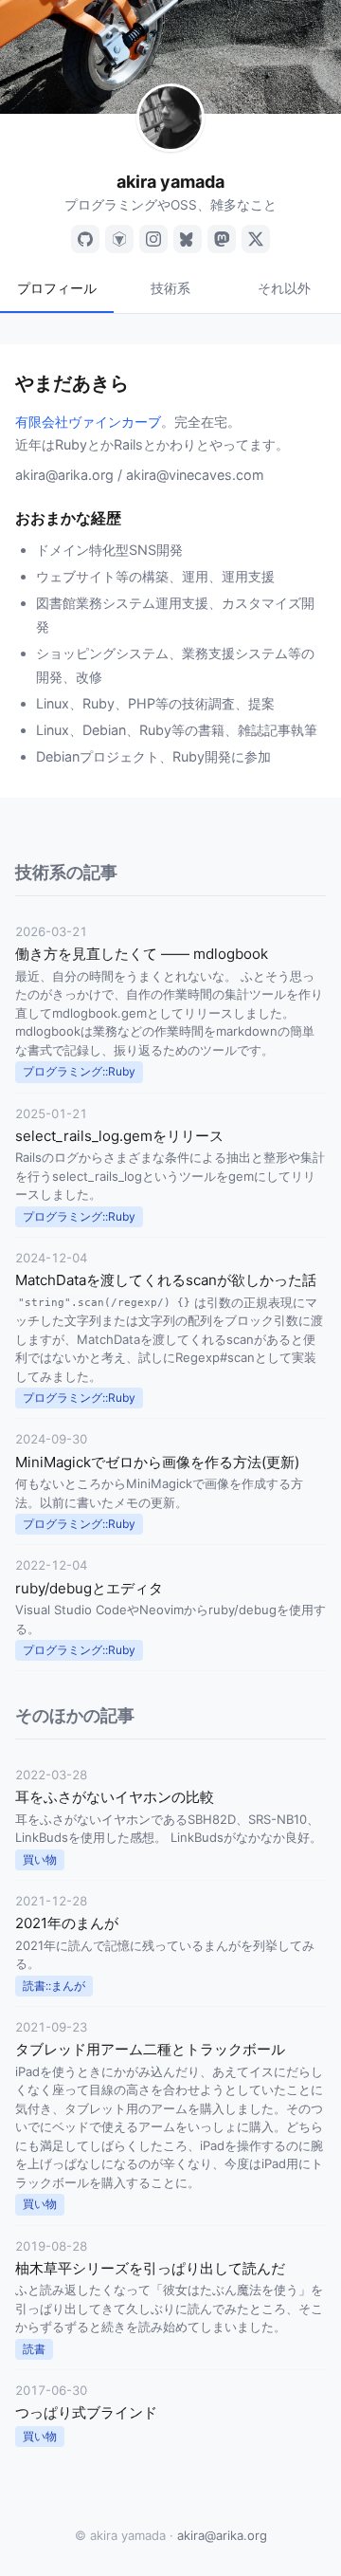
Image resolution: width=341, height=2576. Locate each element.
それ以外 (284, 288)
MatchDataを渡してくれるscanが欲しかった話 (166, 1280)
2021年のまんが (67, 1923)
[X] (256, 239)
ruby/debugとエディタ (89, 1588)
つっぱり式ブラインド (86, 2412)
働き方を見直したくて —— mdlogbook (142, 954)
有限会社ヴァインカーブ (88, 422)
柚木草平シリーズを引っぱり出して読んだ (150, 2268)
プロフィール (57, 288)
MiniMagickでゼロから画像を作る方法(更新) (157, 1462)
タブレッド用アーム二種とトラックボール (150, 2049)
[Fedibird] (222, 239)
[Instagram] (153, 239)
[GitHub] (85, 239)
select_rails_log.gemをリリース (119, 1136)
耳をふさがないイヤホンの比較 (115, 1797)
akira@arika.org (222, 2535)
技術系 (170, 288)
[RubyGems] (119, 239)
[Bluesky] (188, 239)
